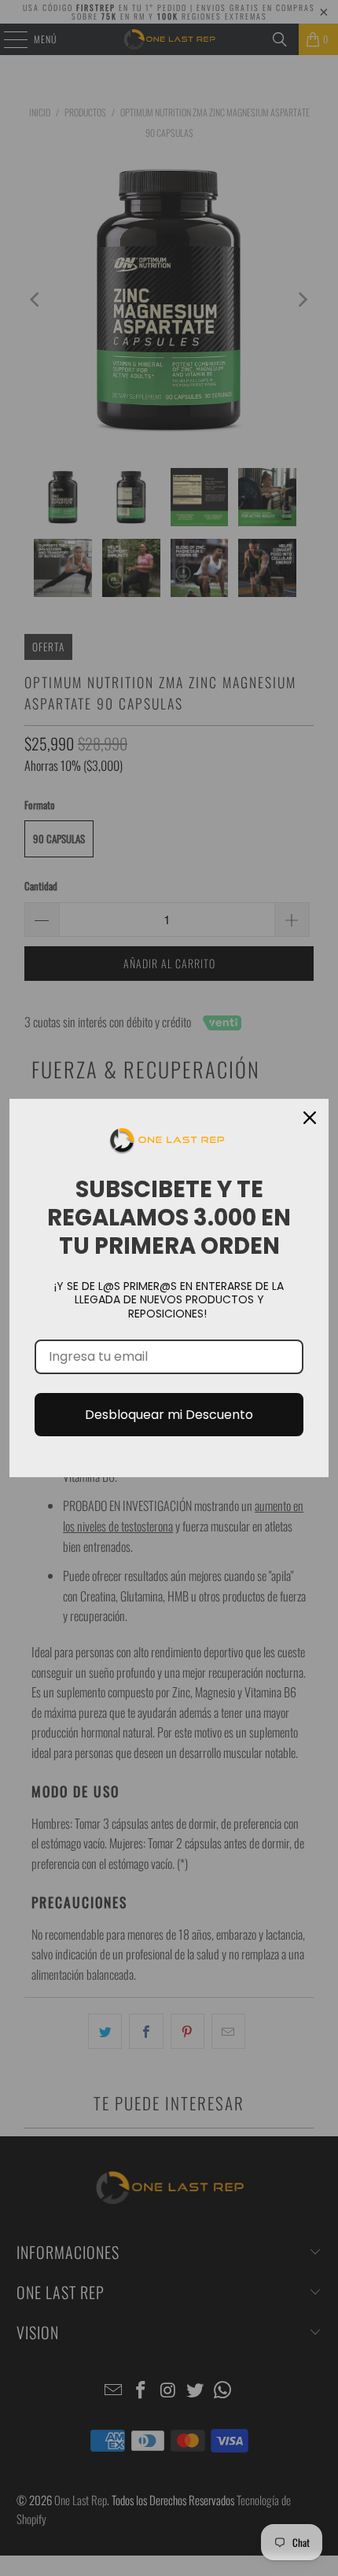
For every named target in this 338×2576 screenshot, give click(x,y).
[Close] (310, 1118)
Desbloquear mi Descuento (169, 1415)
